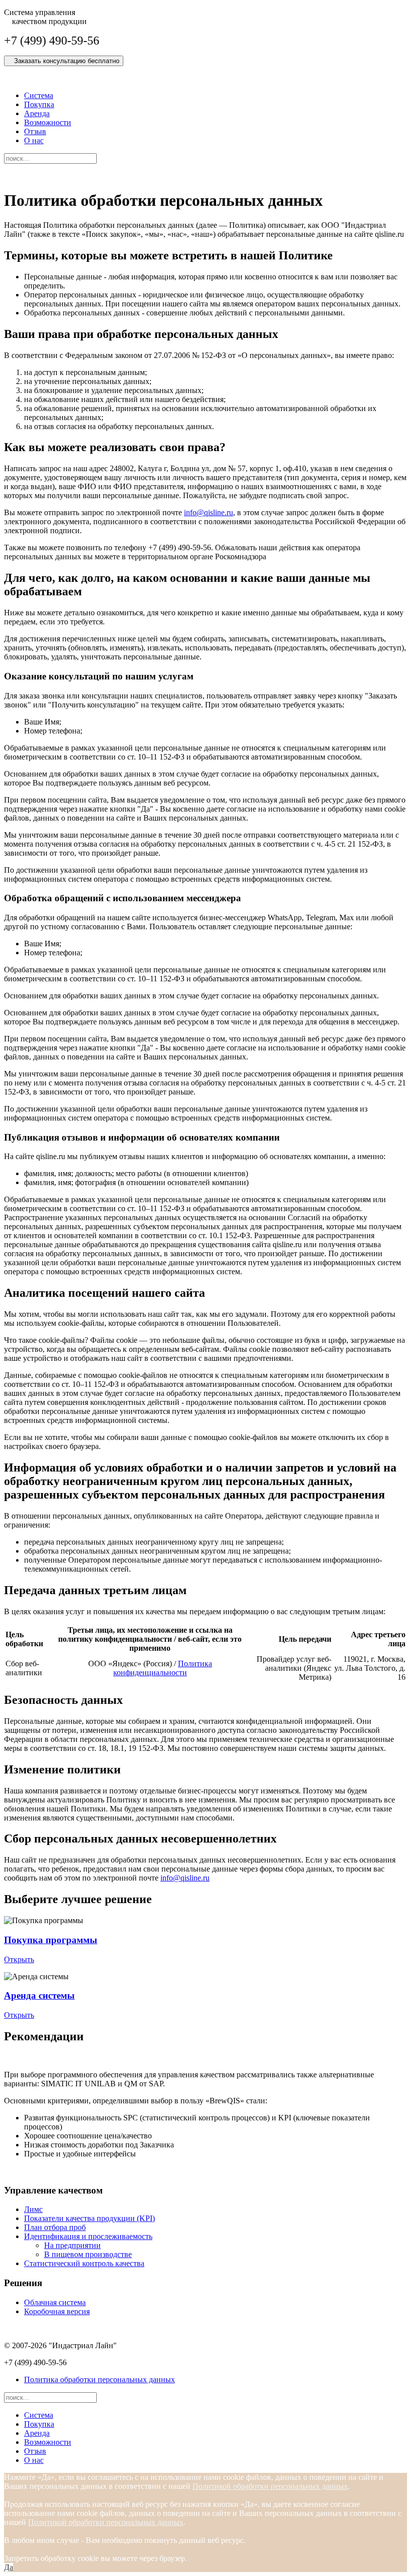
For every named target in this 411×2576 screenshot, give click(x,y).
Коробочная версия (57, 2311)
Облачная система (55, 2302)
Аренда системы (39, 1995)
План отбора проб (55, 2227)
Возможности (48, 122)
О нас (34, 140)
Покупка (39, 104)
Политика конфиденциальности (163, 1668)
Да (9, 2567)
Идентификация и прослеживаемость (88, 2236)
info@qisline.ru (209, 512)
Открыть (19, 1959)
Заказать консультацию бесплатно (64, 61)
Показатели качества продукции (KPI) (89, 2218)
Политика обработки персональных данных (99, 2379)
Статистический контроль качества (84, 2263)
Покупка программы (51, 1940)
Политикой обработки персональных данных (270, 2486)
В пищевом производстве (88, 2254)
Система (39, 95)
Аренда (37, 113)
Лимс (33, 2209)
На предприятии (72, 2245)
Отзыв (35, 131)
